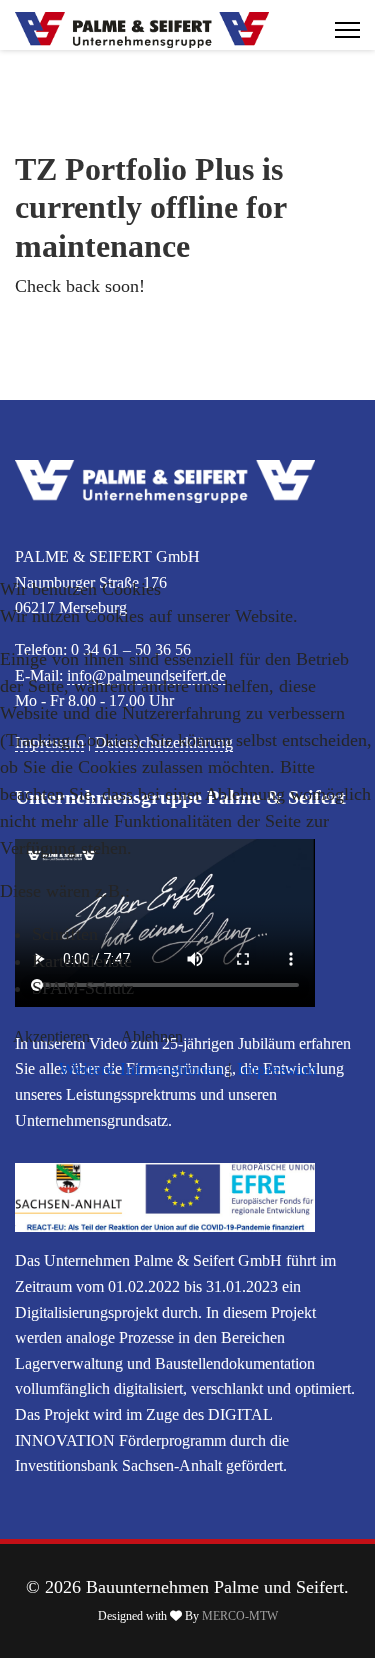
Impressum (277, 1069)
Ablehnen (152, 1036)
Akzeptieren (51, 1036)
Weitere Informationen (141, 1069)
